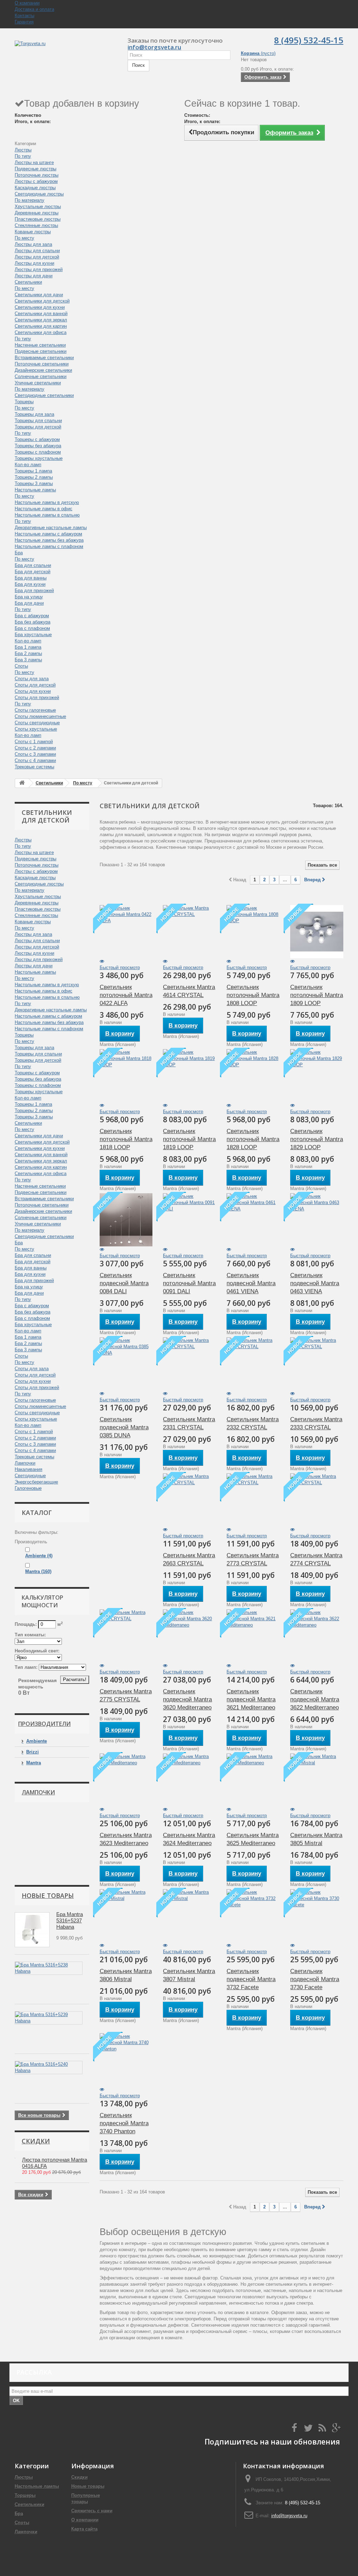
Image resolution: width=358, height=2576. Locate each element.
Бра (19, 553)
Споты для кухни (33, 691)
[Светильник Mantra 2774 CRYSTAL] (317, 1500)
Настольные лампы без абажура (49, 540)
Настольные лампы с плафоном (49, 546)
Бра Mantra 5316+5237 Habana (70, 1920)
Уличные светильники (38, 383)
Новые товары (48, 1895)
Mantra (38, 1571)
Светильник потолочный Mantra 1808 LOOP (253, 995)
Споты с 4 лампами (35, 760)
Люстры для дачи (34, 276)
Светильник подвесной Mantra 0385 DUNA (124, 1427)
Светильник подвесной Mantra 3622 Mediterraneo (315, 1699)
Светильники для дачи (39, 295)
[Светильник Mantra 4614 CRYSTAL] (189, 932)
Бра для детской (33, 572)
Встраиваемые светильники (44, 358)
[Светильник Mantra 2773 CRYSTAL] (253, 1500)
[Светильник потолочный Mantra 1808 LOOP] (253, 932)
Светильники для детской (42, 301)
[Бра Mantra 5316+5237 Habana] (32, 1930)
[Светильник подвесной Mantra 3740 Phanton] (126, 2060)
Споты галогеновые (35, 710)
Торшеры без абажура (38, 446)
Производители (44, 1724)
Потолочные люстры (37, 175)
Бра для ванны (31, 578)
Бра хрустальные (33, 635)
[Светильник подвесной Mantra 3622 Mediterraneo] (317, 1636)
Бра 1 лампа (28, 647)
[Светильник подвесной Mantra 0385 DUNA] (126, 1364)
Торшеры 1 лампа (33, 471)
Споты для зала (32, 679)
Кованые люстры (33, 232)
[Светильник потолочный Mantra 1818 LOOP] (126, 1076)
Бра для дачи (29, 603)
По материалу (30, 200)
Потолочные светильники (42, 364)
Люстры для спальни (37, 251)
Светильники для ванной (41, 314)
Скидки (36, 2141)
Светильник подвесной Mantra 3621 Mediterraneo (251, 1699)
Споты (21, 666)
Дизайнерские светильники (43, 370)
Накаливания (28, 1469)
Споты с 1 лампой (34, 742)
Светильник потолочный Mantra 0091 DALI (189, 1283)
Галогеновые (28, 1488)
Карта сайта (84, 2529)
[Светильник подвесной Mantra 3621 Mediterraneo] (253, 1636)
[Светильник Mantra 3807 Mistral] (189, 1916)
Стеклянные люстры (36, 225)
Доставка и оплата (34, 9)
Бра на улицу (29, 597)
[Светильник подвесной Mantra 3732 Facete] (253, 1916)
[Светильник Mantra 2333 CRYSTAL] (317, 1364)
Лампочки (25, 1463)
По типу (23, 156)
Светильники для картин (41, 326)
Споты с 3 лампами (35, 754)
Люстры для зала (33, 244)
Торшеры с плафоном (38, 452)
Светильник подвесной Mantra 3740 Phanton (124, 2123)
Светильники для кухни (40, 307)
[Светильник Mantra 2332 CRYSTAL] (253, 1364)
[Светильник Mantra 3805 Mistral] (317, 1780)
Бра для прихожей (34, 590)
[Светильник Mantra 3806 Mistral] (126, 1916)
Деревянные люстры (37, 213)
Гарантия (24, 22)
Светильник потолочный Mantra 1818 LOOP (126, 1139)
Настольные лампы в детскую (47, 502)
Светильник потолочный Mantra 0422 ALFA (126, 995)
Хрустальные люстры (38, 207)
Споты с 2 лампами (35, 748)
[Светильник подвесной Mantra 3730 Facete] (317, 1916)
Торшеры (24, 402)
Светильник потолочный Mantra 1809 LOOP (317, 995)
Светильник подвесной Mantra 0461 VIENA (251, 1283)
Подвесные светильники (41, 351)
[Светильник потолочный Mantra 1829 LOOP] (317, 1076)
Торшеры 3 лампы (34, 483)
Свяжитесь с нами (92, 2511)
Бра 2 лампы (28, 653)
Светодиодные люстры (39, 194)
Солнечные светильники (41, 376)
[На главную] (22, 783)
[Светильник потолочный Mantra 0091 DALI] (189, 1220)
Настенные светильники (40, 345)
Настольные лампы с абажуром (48, 534)
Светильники (28, 282)
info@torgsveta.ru (154, 47)
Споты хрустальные (36, 729)
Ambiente (39, 1556)
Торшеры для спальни (38, 421)
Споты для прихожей (37, 698)
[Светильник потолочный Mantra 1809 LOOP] (317, 932)
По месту (24, 238)
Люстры (23, 150)
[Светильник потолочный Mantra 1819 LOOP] (189, 1076)
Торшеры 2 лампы (34, 477)
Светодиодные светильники (44, 395)
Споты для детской (35, 685)
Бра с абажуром (32, 616)
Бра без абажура (33, 622)
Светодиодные (30, 1476)
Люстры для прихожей (39, 269)
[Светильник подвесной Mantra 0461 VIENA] (253, 1220)
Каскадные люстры (35, 188)
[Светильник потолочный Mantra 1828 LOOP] (253, 1076)
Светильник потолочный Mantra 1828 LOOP (253, 1139)
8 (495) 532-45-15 (309, 40)
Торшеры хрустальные (39, 458)
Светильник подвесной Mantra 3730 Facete (315, 1979)
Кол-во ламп (28, 465)
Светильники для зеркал (41, 320)
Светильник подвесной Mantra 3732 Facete (251, 1979)
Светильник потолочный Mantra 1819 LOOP (189, 1139)
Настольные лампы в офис (44, 509)
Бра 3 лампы (28, 660)
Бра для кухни (30, 584)
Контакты (24, 16)
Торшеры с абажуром (37, 439)
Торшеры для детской (38, 427)
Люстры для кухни (34, 263)
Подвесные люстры (35, 169)
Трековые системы (34, 767)
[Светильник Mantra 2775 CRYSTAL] (126, 1636)
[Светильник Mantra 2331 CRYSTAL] (189, 1364)
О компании (27, 3)
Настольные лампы (35, 490)
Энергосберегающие (36, 1482)
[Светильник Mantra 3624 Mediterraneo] (189, 1780)
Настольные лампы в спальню (47, 515)
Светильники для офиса (41, 332)
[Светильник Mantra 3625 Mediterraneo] (253, 1780)
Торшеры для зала (34, 414)
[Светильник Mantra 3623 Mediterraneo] (126, 1780)
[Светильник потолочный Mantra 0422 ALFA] (126, 932)
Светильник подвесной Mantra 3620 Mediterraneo (187, 1699)
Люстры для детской (37, 257)
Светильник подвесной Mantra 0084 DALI (124, 1283)
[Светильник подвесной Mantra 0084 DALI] (126, 1220)
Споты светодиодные (37, 723)
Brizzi (33, 1752)
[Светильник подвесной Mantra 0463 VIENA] (317, 1220)
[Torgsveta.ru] (66, 51)
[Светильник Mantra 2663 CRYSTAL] (189, 1500)
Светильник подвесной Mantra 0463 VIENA (315, 1283)
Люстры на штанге (34, 162)
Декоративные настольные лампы (51, 528)
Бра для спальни (33, 565)
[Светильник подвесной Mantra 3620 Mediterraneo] (189, 1636)
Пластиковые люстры (38, 219)
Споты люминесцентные (40, 716)
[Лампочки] (43, 1840)
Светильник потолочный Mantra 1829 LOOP (317, 1139)
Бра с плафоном (32, 628)
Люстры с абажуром (36, 181)
